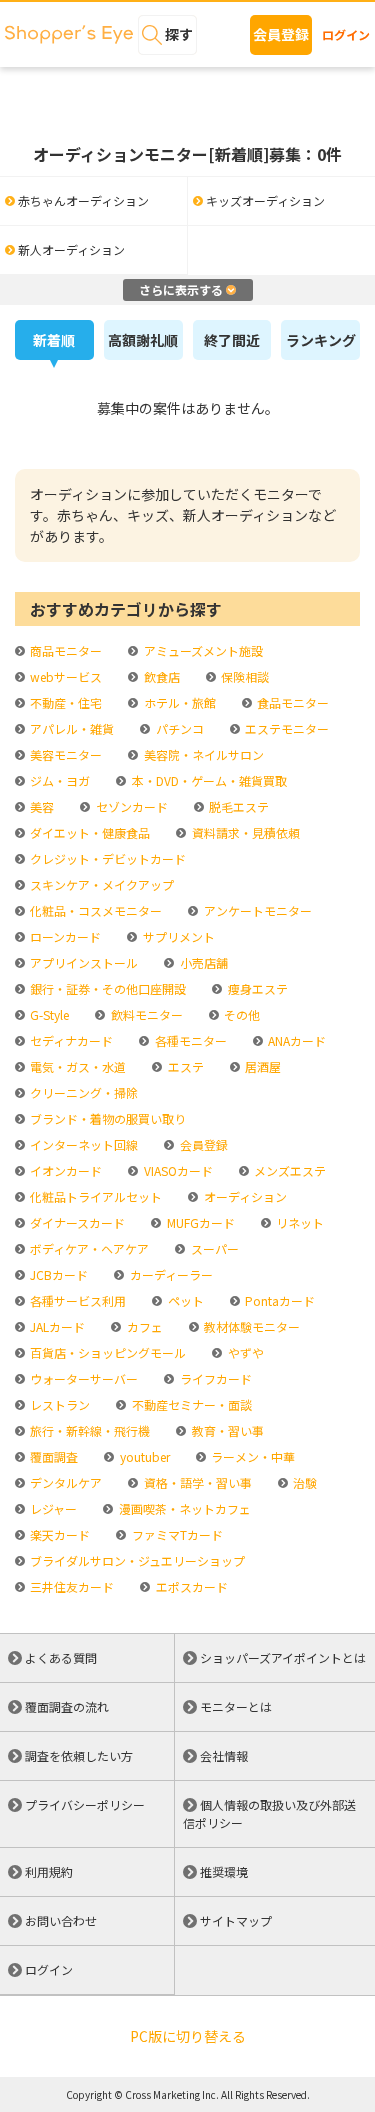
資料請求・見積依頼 (244, 832)
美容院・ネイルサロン (202, 754)
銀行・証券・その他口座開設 (106, 988)
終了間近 (232, 340)
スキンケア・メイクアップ (100, 884)
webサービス (64, 676)
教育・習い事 (226, 1430)
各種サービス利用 (76, 1300)
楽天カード (58, 1534)
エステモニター (285, 728)
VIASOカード (176, 1170)
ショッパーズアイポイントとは (283, 1657)
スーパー (213, 1248)
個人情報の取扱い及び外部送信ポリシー (269, 1813)
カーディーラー (169, 1274)
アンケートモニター (256, 910)
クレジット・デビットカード (106, 858)
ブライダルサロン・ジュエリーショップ (136, 1560)
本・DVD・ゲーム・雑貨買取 (207, 780)
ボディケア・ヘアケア (88, 1248)
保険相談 (243, 676)
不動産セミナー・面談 (190, 1404)
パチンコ (178, 728)
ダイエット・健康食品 (88, 832)
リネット (298, 1222)
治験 (303, 1482)
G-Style (48, 1014)
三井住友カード (70, 1586)
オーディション (243, 1196)
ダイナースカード (76, 1222)
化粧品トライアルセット (94, 1196)
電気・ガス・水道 (76, 1066)
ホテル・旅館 (178, 702)
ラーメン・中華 (251, 1456)
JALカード (56, 1326)
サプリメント (177, 936)
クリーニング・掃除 (82, 1092)
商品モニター (64, 650)
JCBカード (57, 1274)
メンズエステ (288, 1170)
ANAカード (295, 1040)
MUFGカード (199, 1222)
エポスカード (190, 1586)
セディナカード (70, 1040)
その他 (240, 1014)
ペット (184, 1300)
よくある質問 (61, 1657)
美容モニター (64, 754)
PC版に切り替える (188, 2036)
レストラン (58, 1404)
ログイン (346, 34)
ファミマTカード (175, 1534)
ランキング (321, 340)
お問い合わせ (61, 1920)
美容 (40, 806)
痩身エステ (256, 988)
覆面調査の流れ (67, 1706)
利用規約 (49, 1871)
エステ (184, 1066)
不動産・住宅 (64, 702)
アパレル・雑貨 (70, 728)
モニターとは (236, 1706)
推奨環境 (224, 1871)
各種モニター (189, 1040)
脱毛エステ (237, 806)
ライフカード (214, 1378)
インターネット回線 (82, 1144)
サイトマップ (236, 1920)
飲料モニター (145, 1014)
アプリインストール (82, 962)
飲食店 (160, 676)
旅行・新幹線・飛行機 (88, 1430)
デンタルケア (64, 1482)
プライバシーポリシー (85, 1804)
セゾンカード (130, 806)
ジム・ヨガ (58, 780)
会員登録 (281, 34)
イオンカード (64, 1170)
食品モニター (291, 702)
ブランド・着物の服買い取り (106, 1118)
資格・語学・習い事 (196, 1482)
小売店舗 (202, 962)
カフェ (143, 1326)
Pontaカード (278, 1300)
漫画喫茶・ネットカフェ (183, 1508)
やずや (244, 1352)
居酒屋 (261, 1066)
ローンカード (64, 936)
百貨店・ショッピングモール (106, 1352)
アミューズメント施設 (201, 650)
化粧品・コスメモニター (94, 910)
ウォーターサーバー (82, 1378)
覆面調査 (52, 1456)
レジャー (52, 1508)
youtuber (143, 1456)
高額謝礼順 (143, 340)
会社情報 (224, 1755)
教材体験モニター (250, 1326)
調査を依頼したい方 (79, 1755)
